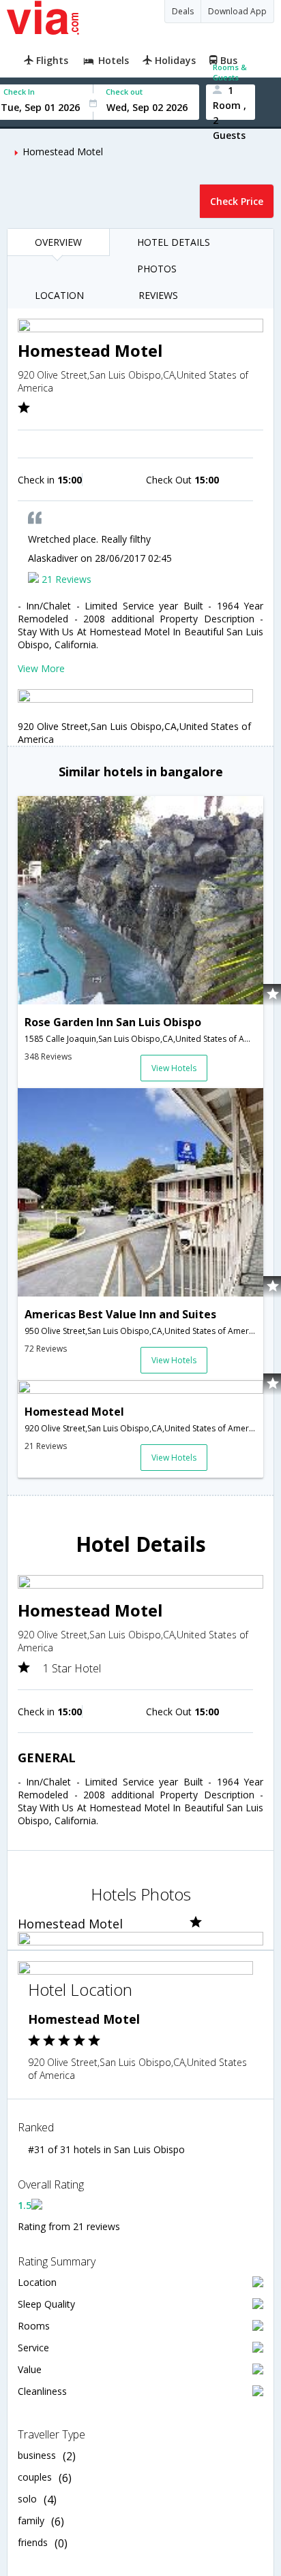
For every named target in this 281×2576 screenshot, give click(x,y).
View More (41, 668)
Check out (124, 92)
